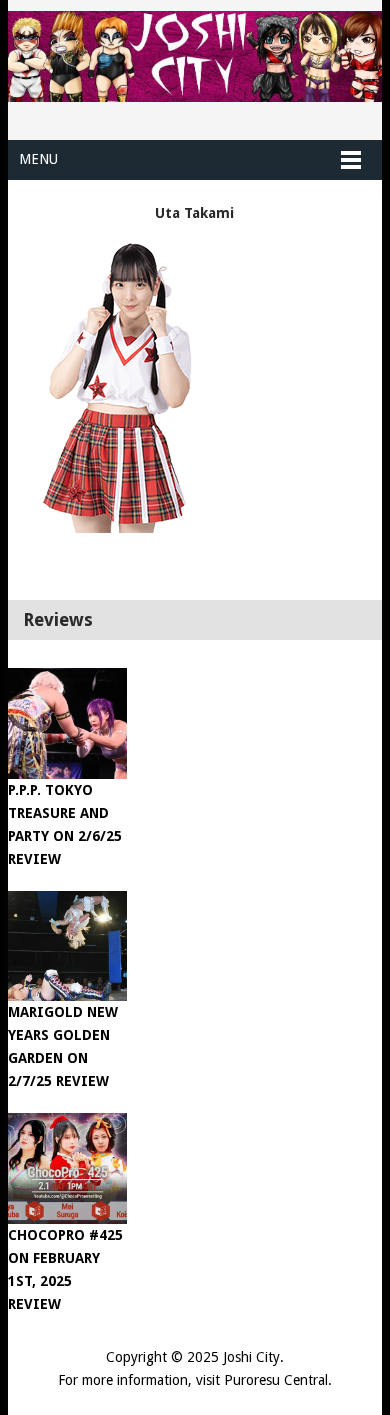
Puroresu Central (276, 1380)
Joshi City (251, 1357)
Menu (38, 159)
